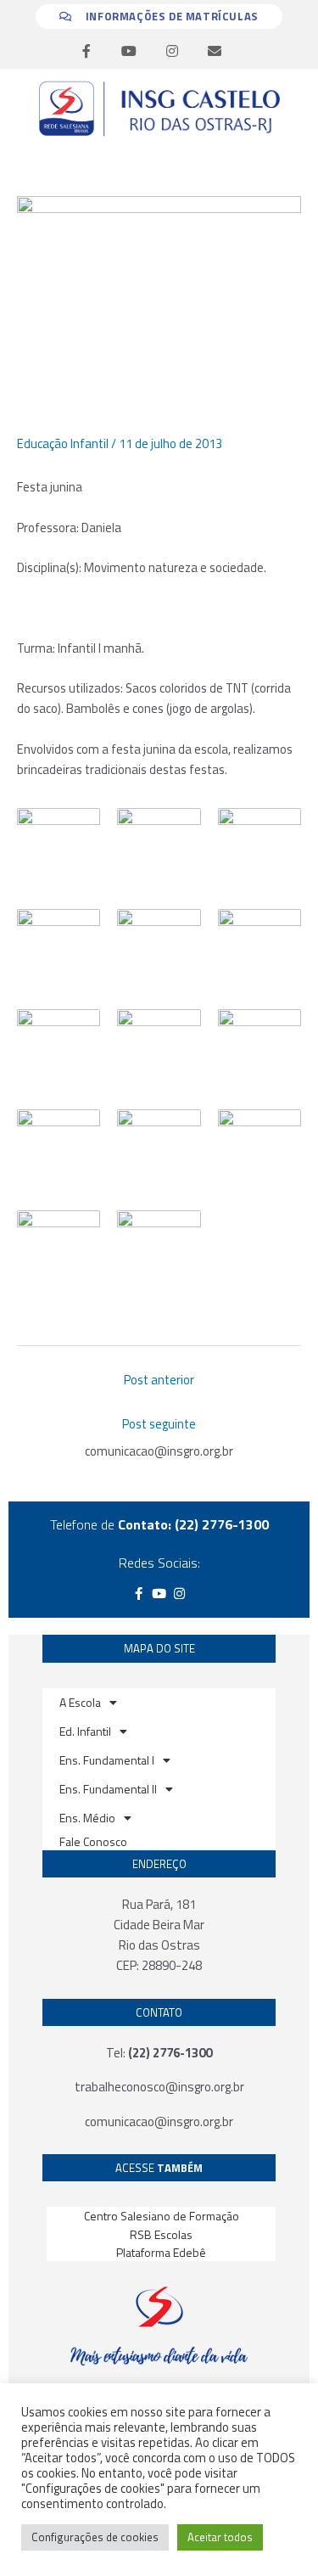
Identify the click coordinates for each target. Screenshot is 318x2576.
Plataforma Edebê (161, 2252)
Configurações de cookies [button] (95, 2537)
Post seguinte (159, 1424)
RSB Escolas (161, 2234)
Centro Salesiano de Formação (162, 2216)
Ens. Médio (87, 1818)
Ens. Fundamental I (107, 1760)
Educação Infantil (63, 443)
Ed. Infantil (85, 1731)
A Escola (80, 1702)
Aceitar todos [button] (220, 2537)
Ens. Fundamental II (108, 1789)
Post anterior (159, 1380)
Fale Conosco (93, 1841)
